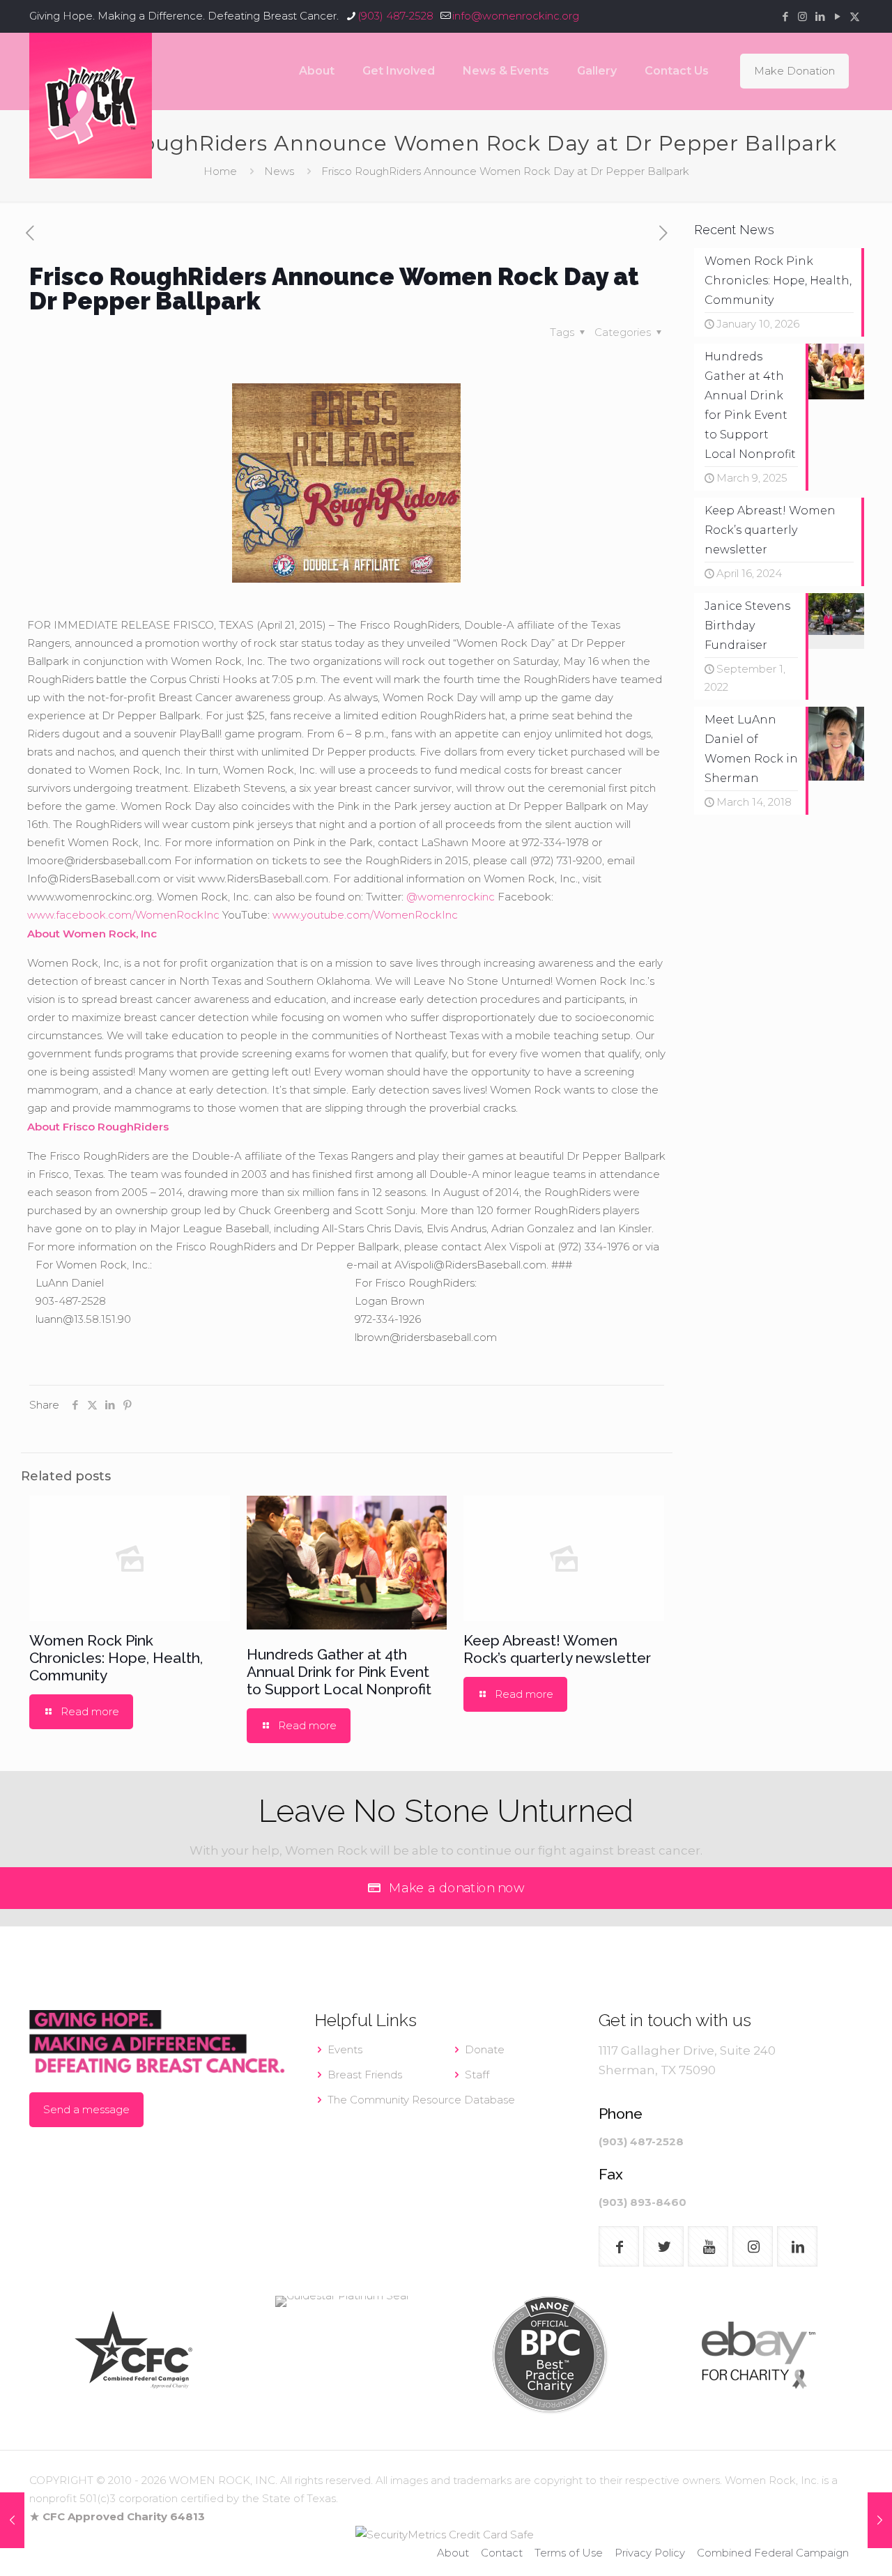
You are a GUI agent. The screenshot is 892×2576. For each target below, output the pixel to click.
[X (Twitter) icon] (855, 16)
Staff (477, 2075)
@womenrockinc (451, 897)
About (453, 2553)
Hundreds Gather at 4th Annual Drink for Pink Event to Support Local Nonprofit (339, 1672)
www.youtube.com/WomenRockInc (365, 915)
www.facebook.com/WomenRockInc (123, 915)
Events (345, 2049)
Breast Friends (365, 2075)
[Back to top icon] (825, 2547)
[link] (133, 2355)
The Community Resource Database (421, 2100)
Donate (485, 2049)
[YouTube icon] (837, 16)
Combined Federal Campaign (773, 2553)
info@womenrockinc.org (516, 16)
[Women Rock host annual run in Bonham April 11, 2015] (12, 2520)
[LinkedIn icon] (820, 16)
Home (220, 171)
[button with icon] (619, 2246)
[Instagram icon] (802, 16)
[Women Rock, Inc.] (91, 106)
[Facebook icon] (785, 16)
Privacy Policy (650, 2553)
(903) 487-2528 (395, 16)
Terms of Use (569, 2553)
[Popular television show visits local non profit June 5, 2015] (880, 2520)
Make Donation (794, 71)
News (279, 171)
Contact (502, 2553)
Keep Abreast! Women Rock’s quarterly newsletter (557, 1649)
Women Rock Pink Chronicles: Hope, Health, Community (116, 1658)
